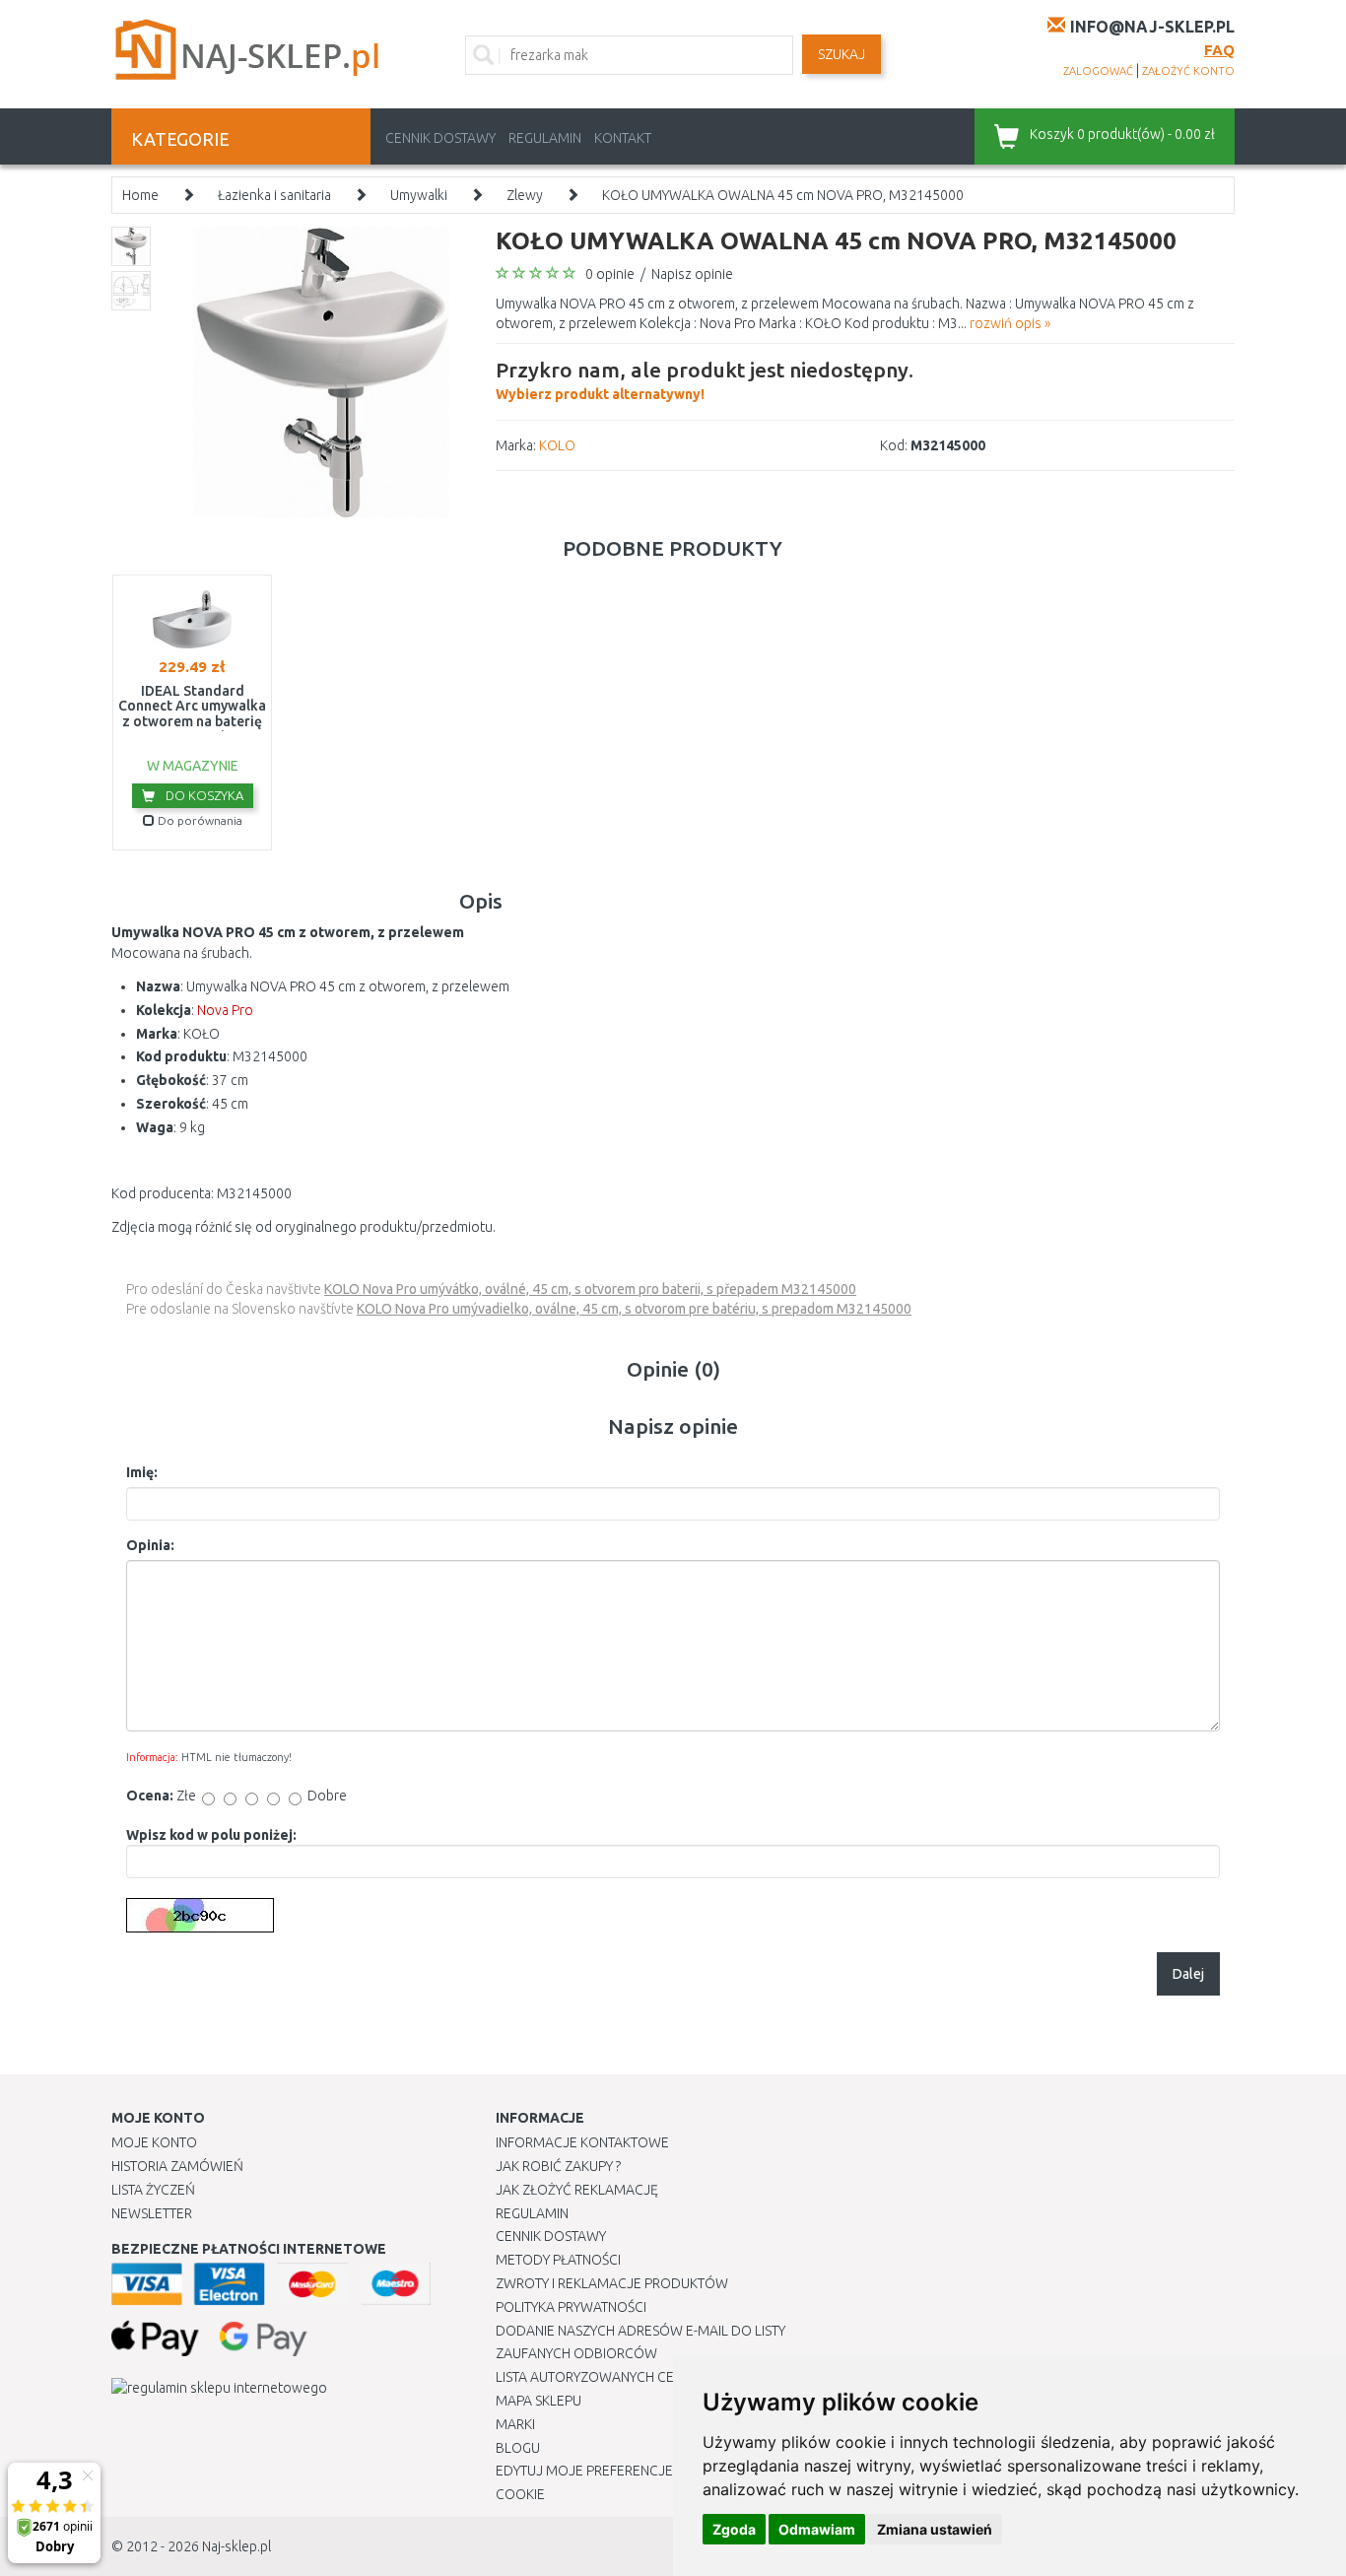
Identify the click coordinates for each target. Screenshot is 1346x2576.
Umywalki (419, 195)
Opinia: (150, 1545)
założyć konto (1188, 71)
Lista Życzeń (153, 2190)
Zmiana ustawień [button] (935, 2529)
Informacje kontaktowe (582, 2142)
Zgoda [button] (734, 2529)
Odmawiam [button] (817, 2529)
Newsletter (152, 2213)
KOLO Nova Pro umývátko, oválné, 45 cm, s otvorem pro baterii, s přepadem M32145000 (590, 1289)
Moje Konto (154, 2142)
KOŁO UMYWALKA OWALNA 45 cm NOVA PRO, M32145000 (783, 195)
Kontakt (623, 138)
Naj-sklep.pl (236, 2546)
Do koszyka (203, 795)
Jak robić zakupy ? (558, 2166)
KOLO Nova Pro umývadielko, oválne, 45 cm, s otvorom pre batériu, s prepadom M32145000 (634, 1309)
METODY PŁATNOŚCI (558, 2260)
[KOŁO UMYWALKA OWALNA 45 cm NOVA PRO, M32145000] (321, 371)
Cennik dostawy (440, 138)
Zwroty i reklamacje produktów (612, 2283)
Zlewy (525, 195)
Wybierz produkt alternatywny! (705, 380)
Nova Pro (225, 1010)
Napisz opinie (692, 274)
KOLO (557, 445)
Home (140, 195)
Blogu (518, 2448)
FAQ (1219, 50)
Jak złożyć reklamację (577, 2190)
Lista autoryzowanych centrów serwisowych (657, 2377)
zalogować (1098, 71)
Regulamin (545, 138)
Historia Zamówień (177, 2166)
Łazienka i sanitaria (274, 195)
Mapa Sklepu (538, 2401)
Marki (515, 2424)
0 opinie (610, 274)
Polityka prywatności (571, 2307)
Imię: (142, 1472)
